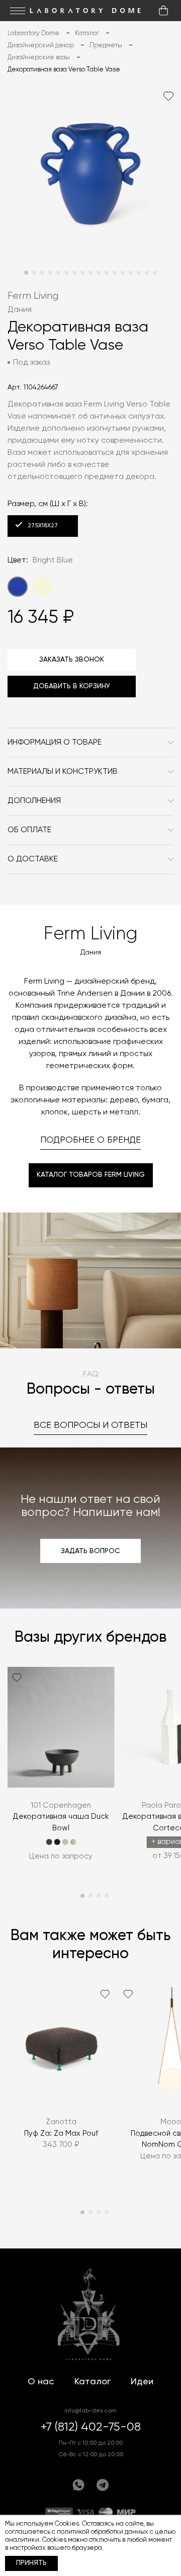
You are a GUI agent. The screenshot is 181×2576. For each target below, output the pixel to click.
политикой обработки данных (103, 2532)
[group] (61, 1771)
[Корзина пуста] (163, 11)
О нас (41, 2382)
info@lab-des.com (90, 2411)
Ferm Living (33, 296)
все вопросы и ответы (90, 1425)
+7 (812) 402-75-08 (91, 2427)
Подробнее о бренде (90, 1140)
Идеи (142, 2382)
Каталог (93, 2382)
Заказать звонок (72, 660)
